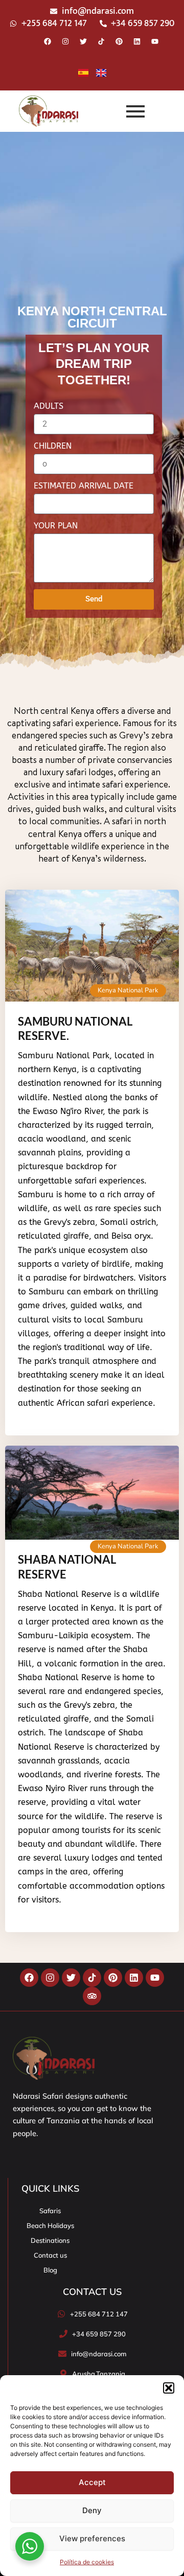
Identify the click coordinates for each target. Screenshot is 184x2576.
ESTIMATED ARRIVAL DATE (84, 486)
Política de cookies (87, 2562)
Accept (92, 2482)
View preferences (92, 2538)
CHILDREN (53, 446)
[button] (169, 2388)
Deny (92, 2510)
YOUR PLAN (56, 526)
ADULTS (49, 406)
